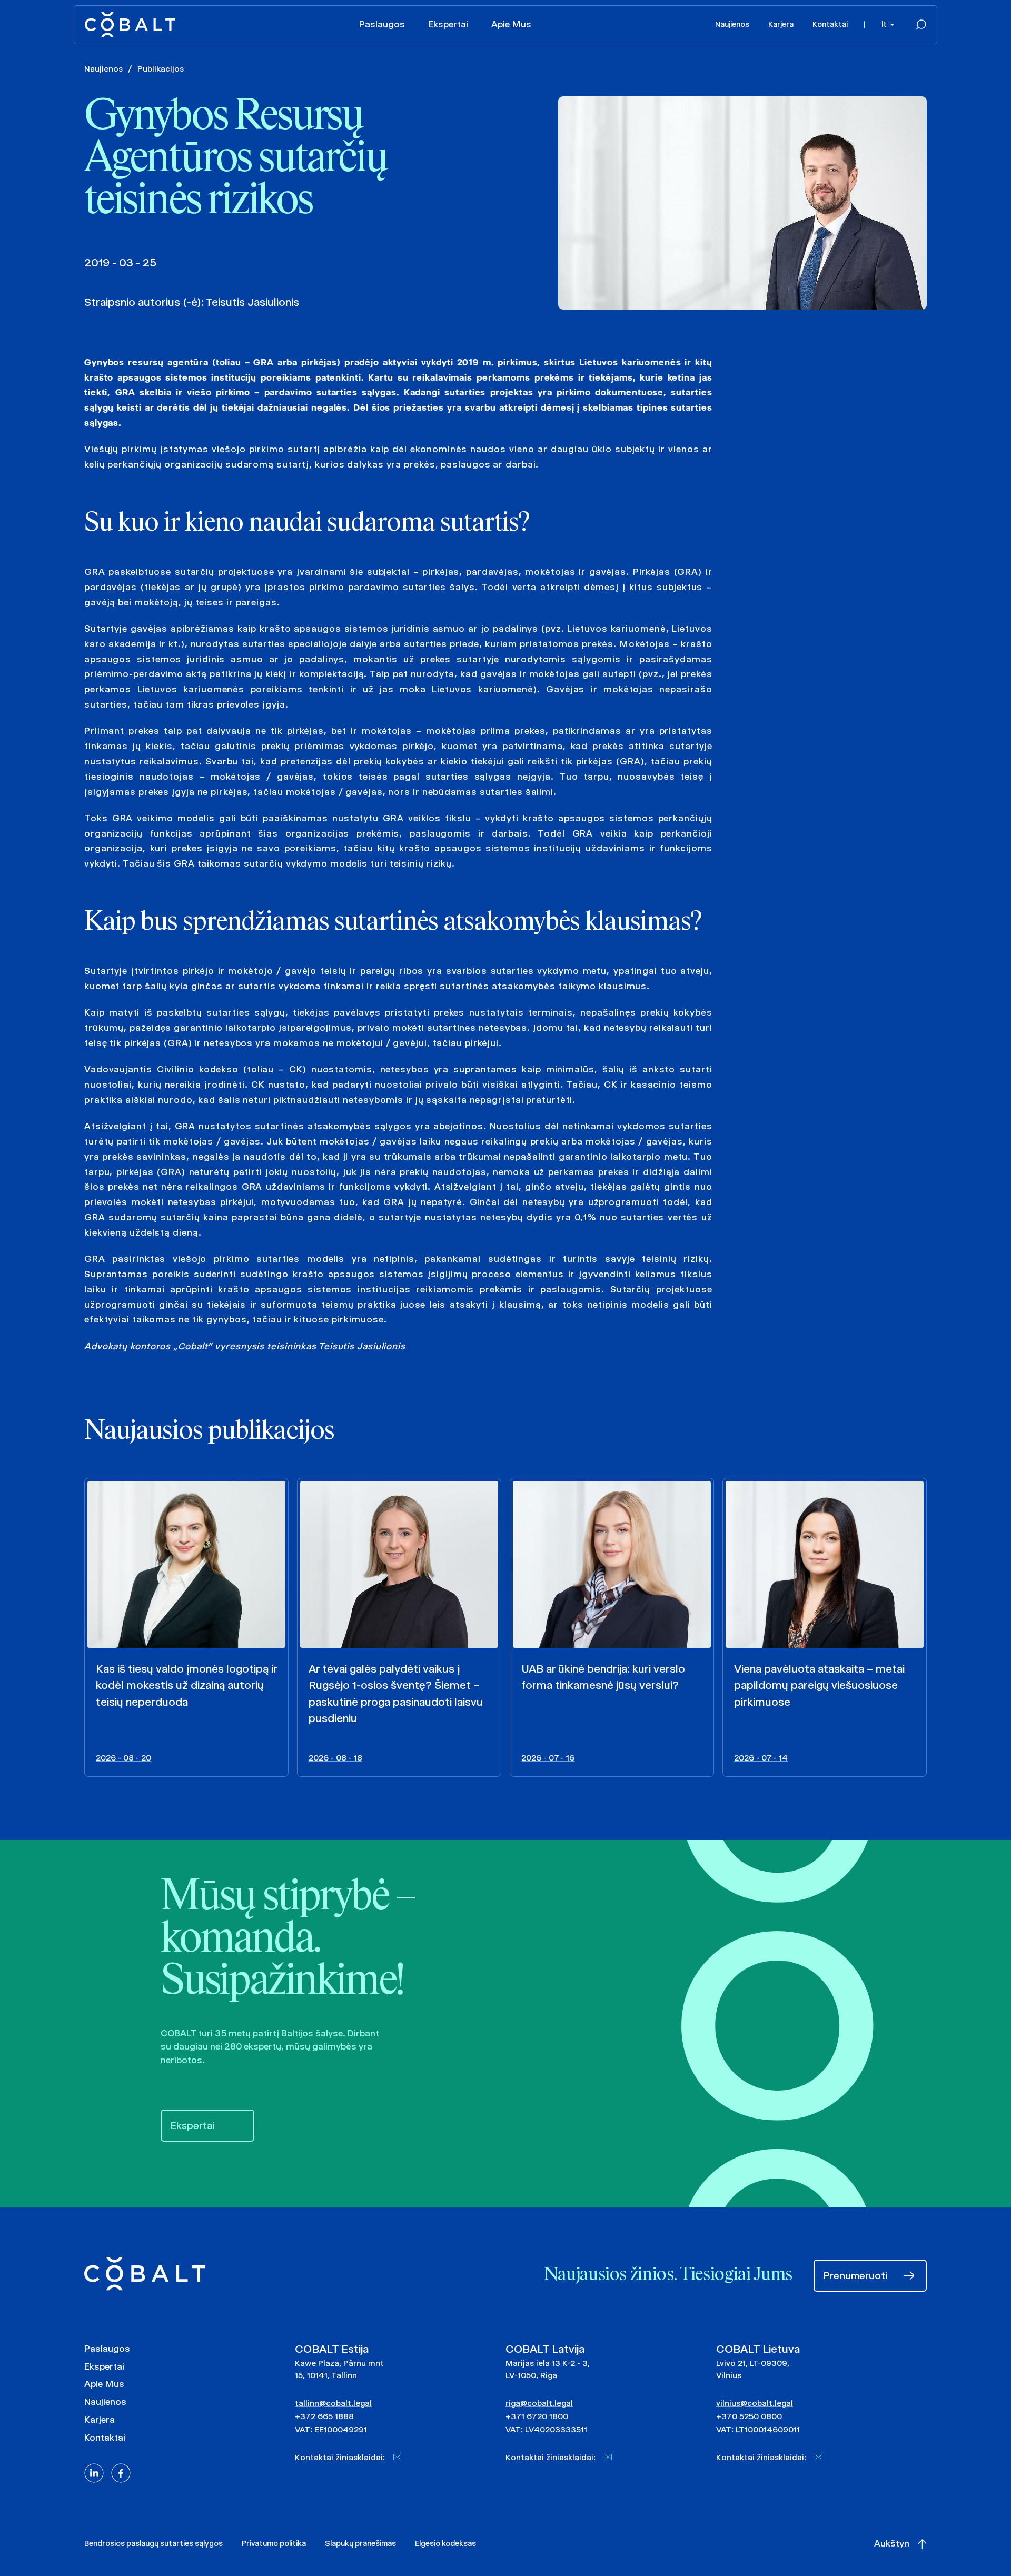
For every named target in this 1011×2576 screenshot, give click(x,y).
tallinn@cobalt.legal (333, 2403)
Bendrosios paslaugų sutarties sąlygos (153, 2543)
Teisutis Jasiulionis (252, 302)
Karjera (781, 24)
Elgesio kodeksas (445, 2543)
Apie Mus (511, 24)
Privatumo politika (274, 2543)
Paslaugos (382, 24)
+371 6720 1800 (537, 2416)
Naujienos (732, 24)
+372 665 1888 (324, 2416)
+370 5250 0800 (749, 2416)
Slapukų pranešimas (360, 2543)
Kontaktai (830, 24)
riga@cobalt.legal (539, 2403)
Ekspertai (448, 24)
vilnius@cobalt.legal (755, 2403)
